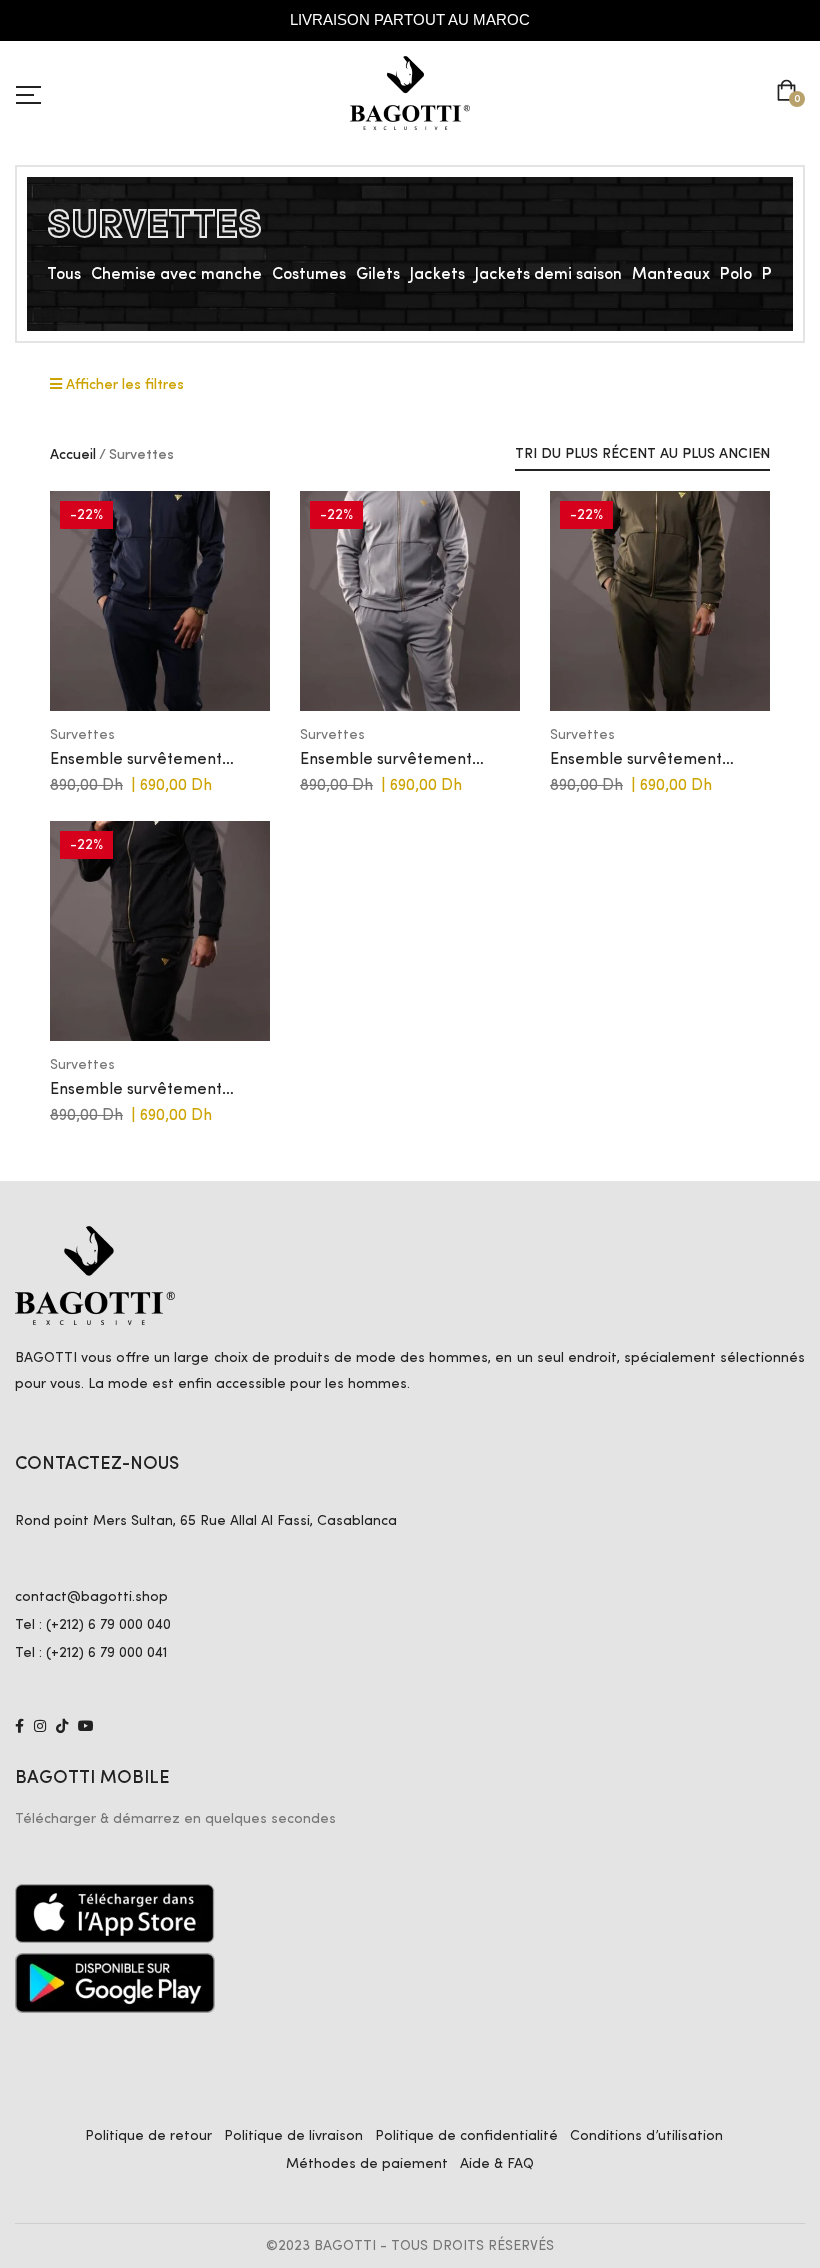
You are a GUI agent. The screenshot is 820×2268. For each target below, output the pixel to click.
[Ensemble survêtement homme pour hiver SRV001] (160, 931)
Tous (64, 275)
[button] (790, 93)
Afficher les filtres (123, 385)
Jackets (437, 275)
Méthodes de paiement (367, 2164)
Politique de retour (148, 2136)
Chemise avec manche (176, 275)
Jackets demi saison (548, 275)
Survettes (82, 735)
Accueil (73, 455)
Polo (736, 275)
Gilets (378, 275)
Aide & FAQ (497, 2164)
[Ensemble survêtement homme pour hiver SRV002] (660, 601)
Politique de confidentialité (466, 2136)
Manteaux (671, 275)
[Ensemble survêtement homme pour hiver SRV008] (160, 601)
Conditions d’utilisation (646, 2136)
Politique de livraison (293, 2136)
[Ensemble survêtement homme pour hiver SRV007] (410, 601)
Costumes (309, 275)
